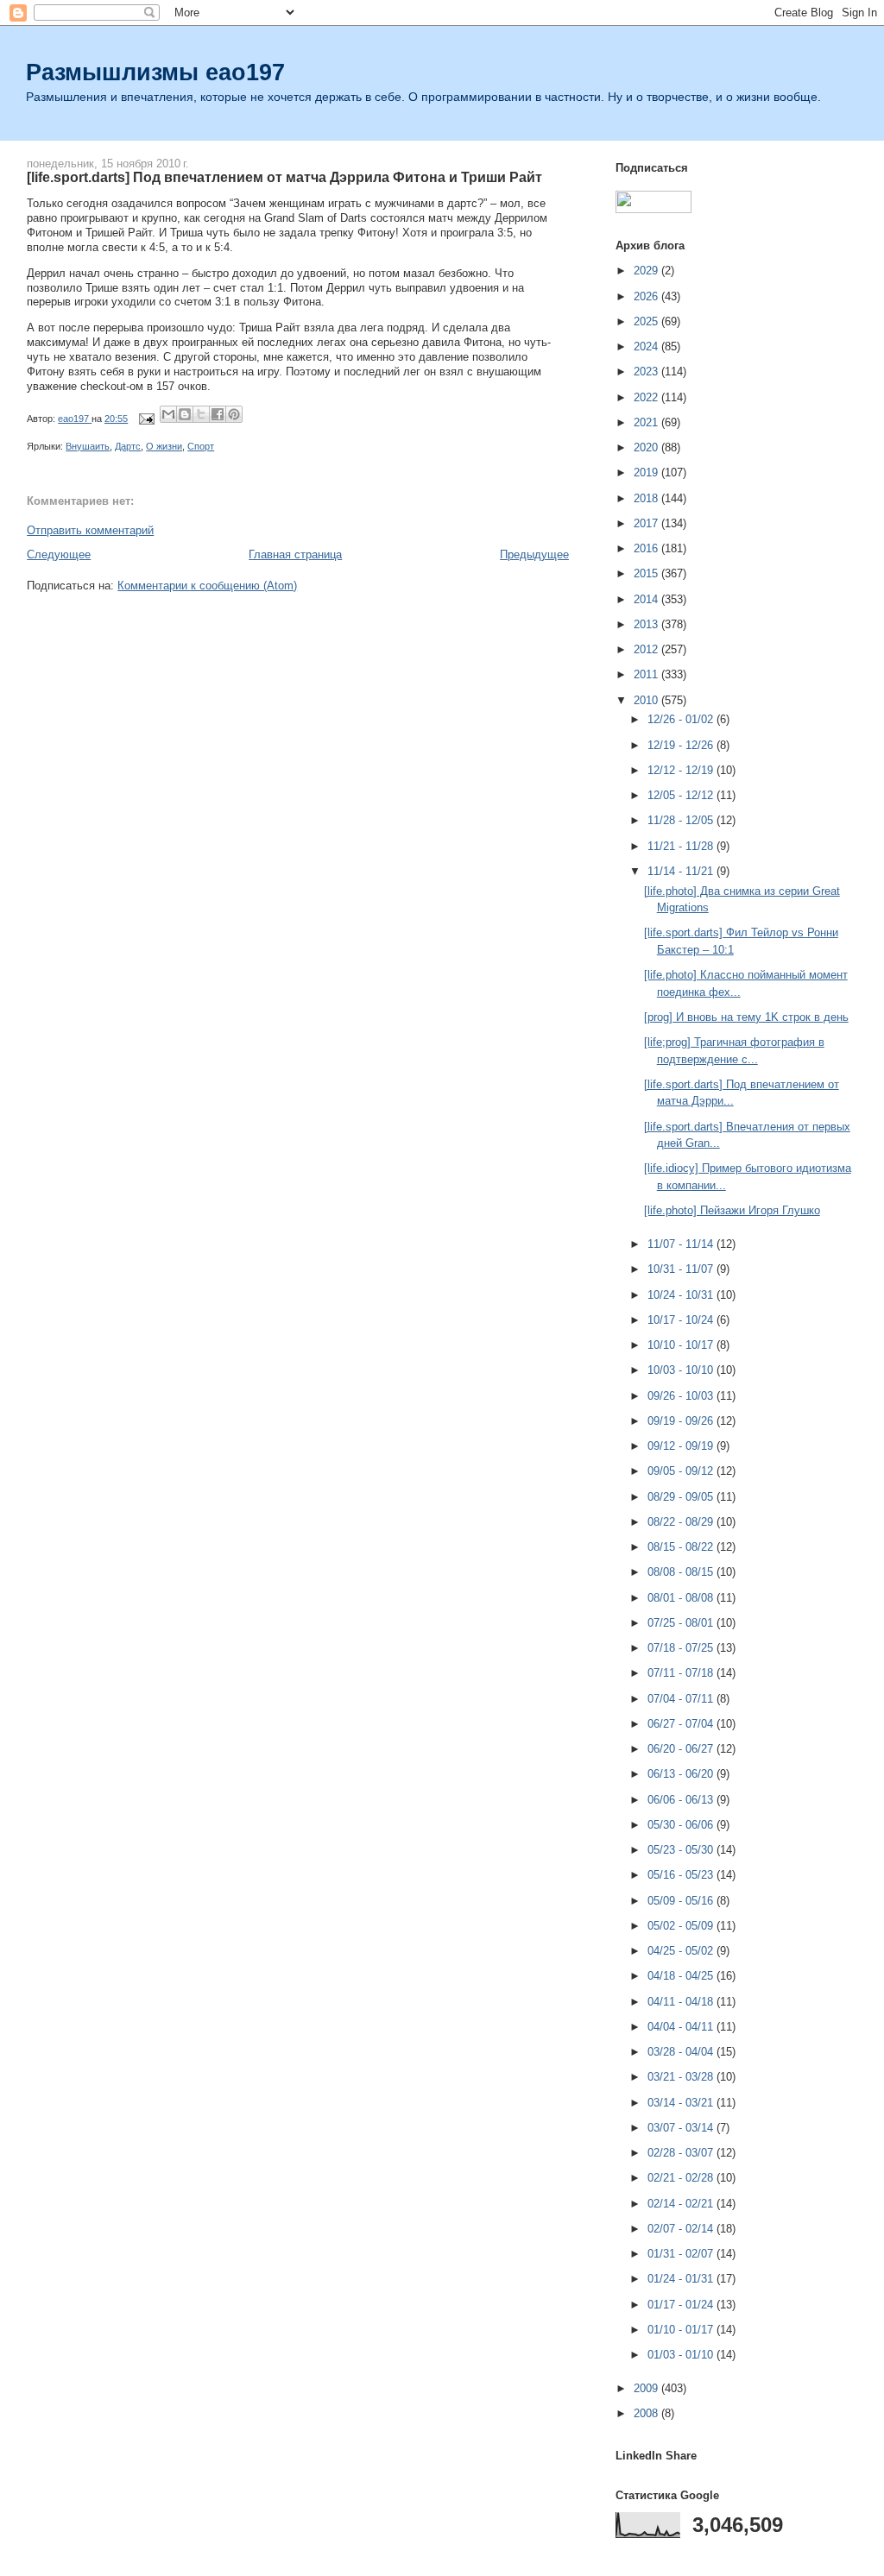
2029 (647, 271)
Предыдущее (534, 554)
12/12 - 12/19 (682, 770)
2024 (647, 346)
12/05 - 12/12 (682, 795)
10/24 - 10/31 (682, 1295)
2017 (647, 523)
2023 (647, 372)
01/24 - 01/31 (682, 2279)
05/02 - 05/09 (682, 1926)
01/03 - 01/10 (682, 2355)
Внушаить (88, 446)
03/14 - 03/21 (682, 2103)
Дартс (128, 446)
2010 (647, 700)
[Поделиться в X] (201, 414)
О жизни (164, 446)
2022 (647, 397)
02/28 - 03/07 (682, 2153)
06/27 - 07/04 (682, 1724)
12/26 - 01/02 (682, 719)
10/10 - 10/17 (682, 1345)
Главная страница (295, 554)
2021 (647, 422)
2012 (647, 649)
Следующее (59, 554)
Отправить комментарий (90, 530)
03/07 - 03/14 (682, 2128)
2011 (647, 674)
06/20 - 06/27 (682, 1749)
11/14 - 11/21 (682, 871)
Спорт (201, 446)
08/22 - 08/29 (682, 1522)
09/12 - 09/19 (682, 1446)
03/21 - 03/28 (682, 2077)
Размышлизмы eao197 (155, 72)
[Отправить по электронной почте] (168, 414)
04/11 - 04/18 (682, 2002)
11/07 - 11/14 (682, 1244)
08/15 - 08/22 (682, 1547)
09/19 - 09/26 (682, 1421)
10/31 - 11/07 (682, 1269)
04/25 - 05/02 (682, 1951)
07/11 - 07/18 (682, 1673)
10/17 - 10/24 (682, 1320)
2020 (647, 447)
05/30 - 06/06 (682, 1825)
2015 (647, 573)
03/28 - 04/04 (682, 2052)
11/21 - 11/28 (682, 846)
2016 (647, 548)
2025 (647, 321)
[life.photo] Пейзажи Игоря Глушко (732, 1210)
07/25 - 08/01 (682, 1623)
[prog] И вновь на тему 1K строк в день (746, 1017)
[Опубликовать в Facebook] (218, 414)
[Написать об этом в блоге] (185, 414)
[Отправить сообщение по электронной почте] (145, 419)
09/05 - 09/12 (682, 1471)
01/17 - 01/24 (682, 2305)
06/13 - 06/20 (682, 1774)
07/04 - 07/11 (682, 1699)
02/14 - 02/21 (682, 2204)
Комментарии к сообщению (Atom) (207, 586)
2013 (647, 624)
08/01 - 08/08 (682, 1598)
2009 (647, 2388)
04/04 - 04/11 (682, 2027)
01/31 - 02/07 (682, 2254)
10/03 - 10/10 (682, 1370)
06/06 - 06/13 (682, 1800)
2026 (647, 296)
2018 (647, 498)
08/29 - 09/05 (682, 1497)
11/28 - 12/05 (682, 820)
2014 (647, 599)
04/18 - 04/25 (682, 1976)
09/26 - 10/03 (682, 1396)
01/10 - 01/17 (682, 2330)
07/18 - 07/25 (682, 1648)
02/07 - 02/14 (682, 2229)
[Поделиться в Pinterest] (234, 414)
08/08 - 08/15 (682, 1572)
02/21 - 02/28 (682, 2178)
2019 (647, 472)
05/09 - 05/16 (682, 1901)
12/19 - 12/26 (682, 745)
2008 (647, 2413)
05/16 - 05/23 (682, 1875)
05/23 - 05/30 (682, 1850)
